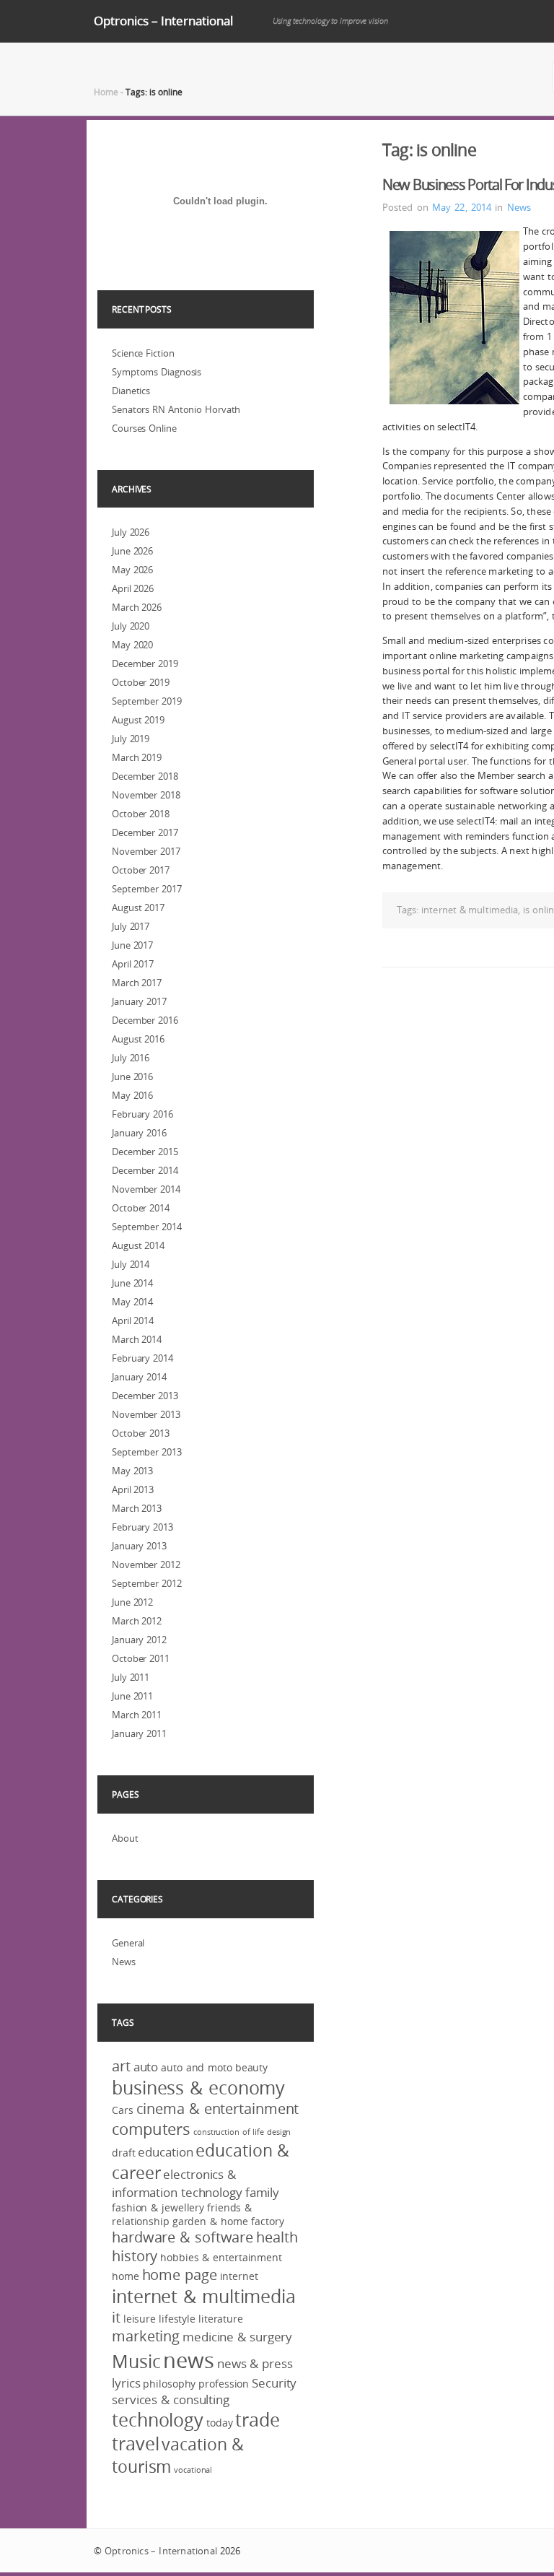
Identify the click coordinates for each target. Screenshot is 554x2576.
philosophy (169, 2384)
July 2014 (131, 1264)
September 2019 (147, 701)
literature (221, 2319)
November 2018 (146, 795)
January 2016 (139, 1133)
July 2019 (131, 739)
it (116, 2318)
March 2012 (137, 1621)
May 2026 (132, 570)
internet (239, 2276)
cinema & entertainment (218, 2109)
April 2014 (133, 1320)
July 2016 (131, 1058)
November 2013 (146, 1414)
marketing (146, 2336)
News (519, 207)
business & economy (198, 2088)
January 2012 (139, 1640)
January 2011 (139, 1733)
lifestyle (177, 2319)
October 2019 (141, 682)
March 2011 (137, 1715)
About (125, 1838)
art (121, 2066)
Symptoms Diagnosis (157, 372)
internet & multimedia (470, 910)
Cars (123, 2110)
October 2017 (141, 870)
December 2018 (145, 776)
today (220, 2423)
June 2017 (132, 945)
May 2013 (132, 1471)
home (126, 2276)
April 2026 (133, 588)
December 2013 (145, 1396)
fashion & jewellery (158, 2207)
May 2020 (132, 645)
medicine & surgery (237, 2337)
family (262, 2192)
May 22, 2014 (462, 207)
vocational (193, 2470)
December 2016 (145, 1020)
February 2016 (142, 1114)
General (128, 1943)
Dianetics (131, 391)
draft (124, 2153)
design (279, 2132)
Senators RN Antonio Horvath (176, 409)
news (189, 2360)
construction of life (229, 2132)
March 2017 (137, 983)
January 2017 (139, 1001)
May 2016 (132, 1095)
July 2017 (131, 926)
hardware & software (183, 2237)
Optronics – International (163, 21)
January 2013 (139, 1546)
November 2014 (146, 1189)
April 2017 (133, 964)
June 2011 (132, 1696)
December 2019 (145, 663)
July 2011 (131, 1677)
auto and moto (197, 2067)
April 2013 (133, 1489)
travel (135, 2444)
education (165, 2152)
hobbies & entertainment (221, 2257)
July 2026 (131, 532)
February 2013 (142, 1527)
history (135, 2256)
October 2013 (141, 1433)
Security (274, 2383)
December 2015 (145, 1152)
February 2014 (142, 1358)
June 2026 (132, 551)
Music (136, 2361)
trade (258, 2420)
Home (106, 92)
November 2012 (146, 1565)
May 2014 (132, 1302)
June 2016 (132, 1076)
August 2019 (138, 720)
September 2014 (147, 1227)
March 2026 (137, 607)
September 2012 (147, 1583)
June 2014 (132, 1283)
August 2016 (138, 1039)
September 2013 (147, 1452)
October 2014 (141, 1208)
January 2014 (139, 1377)
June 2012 (132, 1602)
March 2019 (137, 757)
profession (224, 2384)
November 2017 (146, 851)
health (277, 2237)
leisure (140, 2319)
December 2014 (145, 1170)
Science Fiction (143, 353)
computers (151, 2129)
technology (158, 2420)
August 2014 (138, 1245)
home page (180, 2275)
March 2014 (137, 1339)
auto (146, 2067)
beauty (251, 2067)
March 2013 (137, 1508)
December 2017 (145, 832)
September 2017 (147, 889)
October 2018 (141, 814)
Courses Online (144, 428)
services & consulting (171, 2399)
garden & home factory (228, 2221)
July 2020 (131, 626)
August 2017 (138, 908)
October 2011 (141, 1658)
